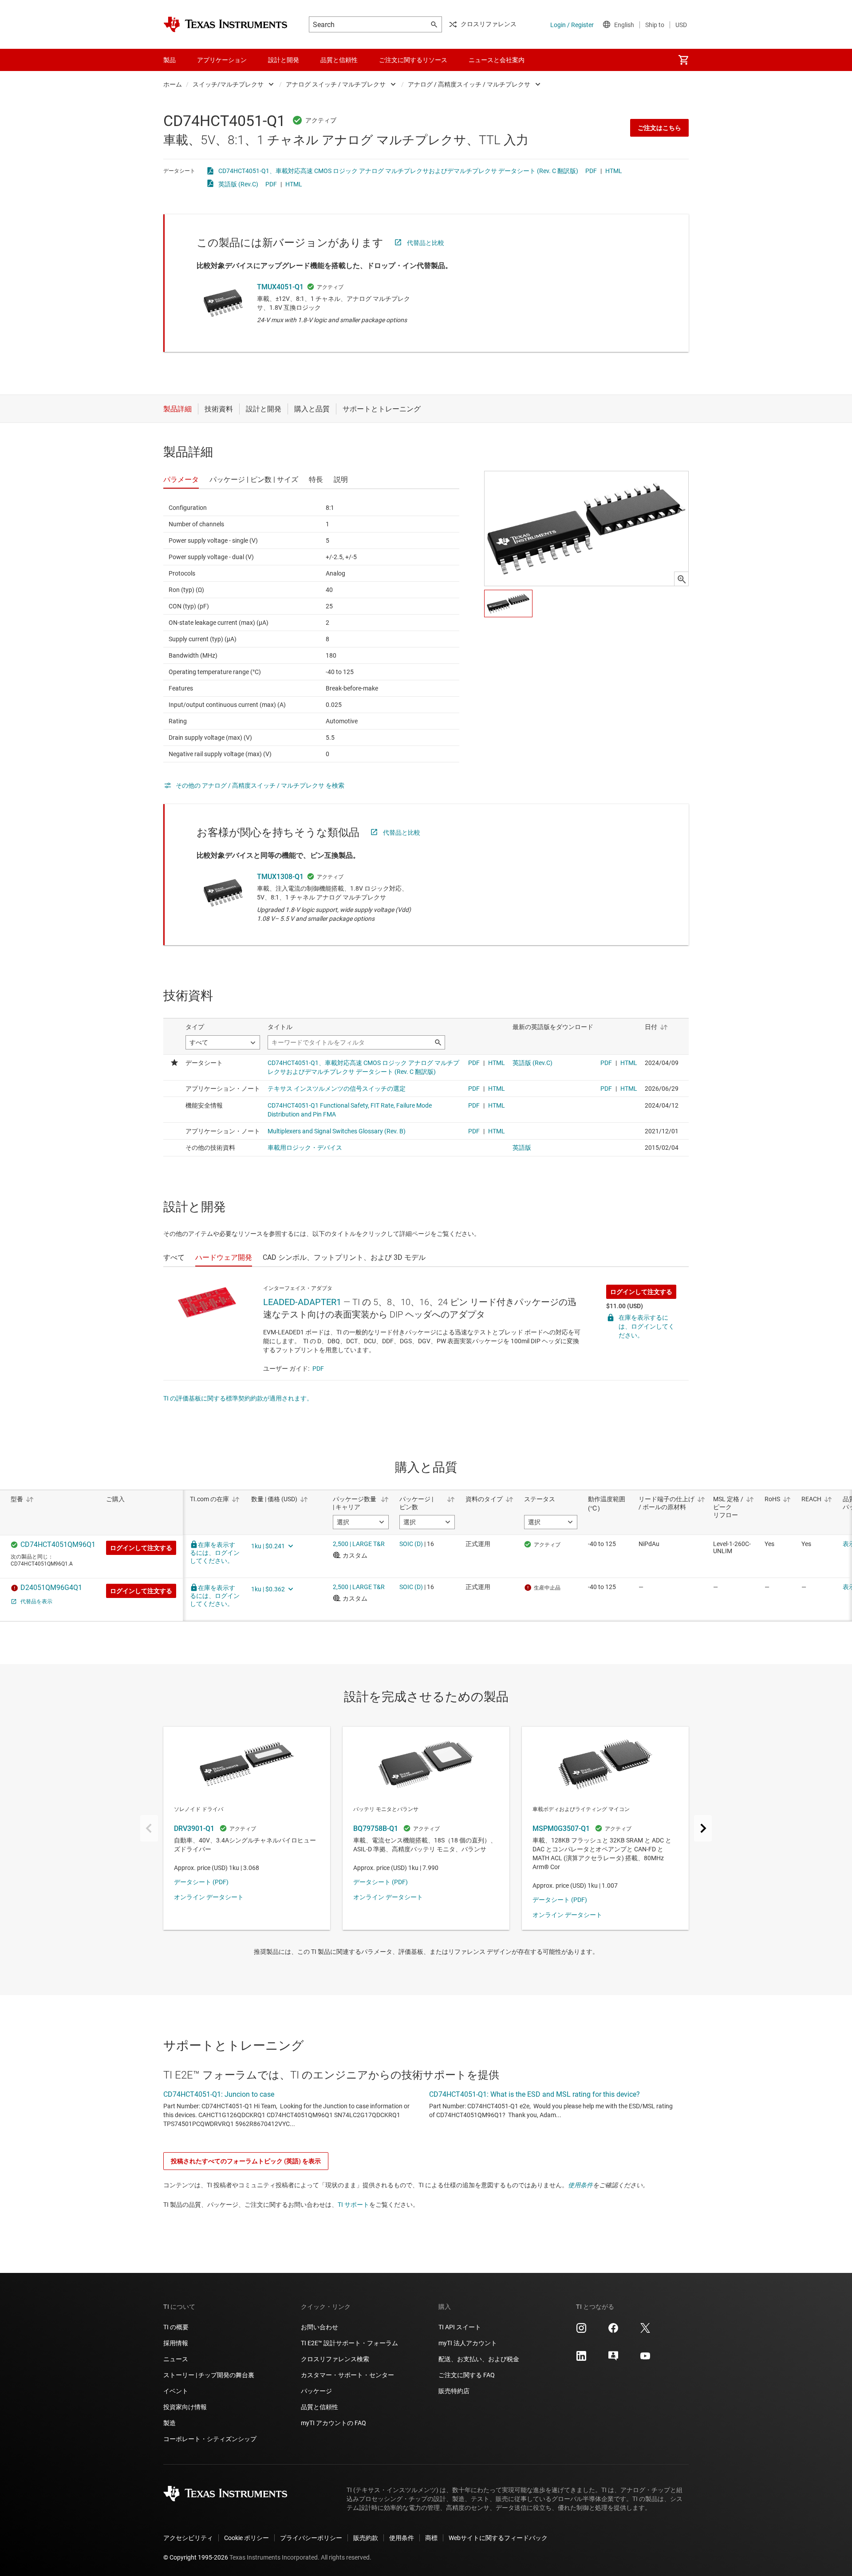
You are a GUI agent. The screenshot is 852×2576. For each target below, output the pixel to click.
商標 (431, 2538)
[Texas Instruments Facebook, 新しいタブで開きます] (613, 2331)
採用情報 (176, 2343)
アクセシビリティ (188, 2538)
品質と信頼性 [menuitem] (339, 60)
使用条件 (580, 2185)
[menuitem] (683, 60)
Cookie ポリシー (247, 2538)
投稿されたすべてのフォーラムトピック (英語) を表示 (246, 2161)
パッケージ (316, 2391)
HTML (614, 171)
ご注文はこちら (659, 128)
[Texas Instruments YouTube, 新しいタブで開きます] (645, 2359)
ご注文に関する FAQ (467, 2375)
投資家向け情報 (185, 2407)
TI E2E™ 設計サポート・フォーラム (349, 2343)
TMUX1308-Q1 (280, 877)
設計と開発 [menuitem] (284, 60)
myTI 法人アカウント (468, 2343)
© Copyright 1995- (196, 2557)
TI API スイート (460, 2327)
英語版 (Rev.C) (238, 184)
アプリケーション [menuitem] (222, 60)
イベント (176, 2391)
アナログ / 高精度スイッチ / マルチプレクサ (469, 84)
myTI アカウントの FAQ (333, 2423)
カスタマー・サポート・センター (347, 2375)
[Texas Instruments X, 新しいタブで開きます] (645, 2331)
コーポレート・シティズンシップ (210, 2439)
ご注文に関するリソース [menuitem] (413, 60)
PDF (591, 171)
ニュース (176, 2359)
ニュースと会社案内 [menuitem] (497, 60)
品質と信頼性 (319, 2407)
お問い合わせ (319, 2327)
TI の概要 (176, 2327)
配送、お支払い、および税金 (479, 2359)
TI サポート (353, 2205)
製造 (170, 2423)
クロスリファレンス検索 (335, 2359)
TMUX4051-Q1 (280, 287)
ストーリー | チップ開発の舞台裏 (209, 2375)
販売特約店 (454, 2391)
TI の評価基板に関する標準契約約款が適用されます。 (238, 1398)
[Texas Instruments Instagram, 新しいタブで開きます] (581, 2331)
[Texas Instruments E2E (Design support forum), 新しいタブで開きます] (613, 2359)
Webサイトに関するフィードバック (498, 2538)
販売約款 (366, 2538)
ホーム (173, 84)
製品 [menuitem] (170, 60)
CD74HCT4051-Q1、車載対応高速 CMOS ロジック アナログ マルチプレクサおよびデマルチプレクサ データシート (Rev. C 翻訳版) (398, 171)
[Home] (225, 24)
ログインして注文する (641, 1292)
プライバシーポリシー (311, 2538)
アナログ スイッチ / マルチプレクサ (336, 84)
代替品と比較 (426, 243)
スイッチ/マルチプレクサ (228, 84)
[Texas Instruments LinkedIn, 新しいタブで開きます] (581, 2359)
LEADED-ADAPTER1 (302, 1302)
